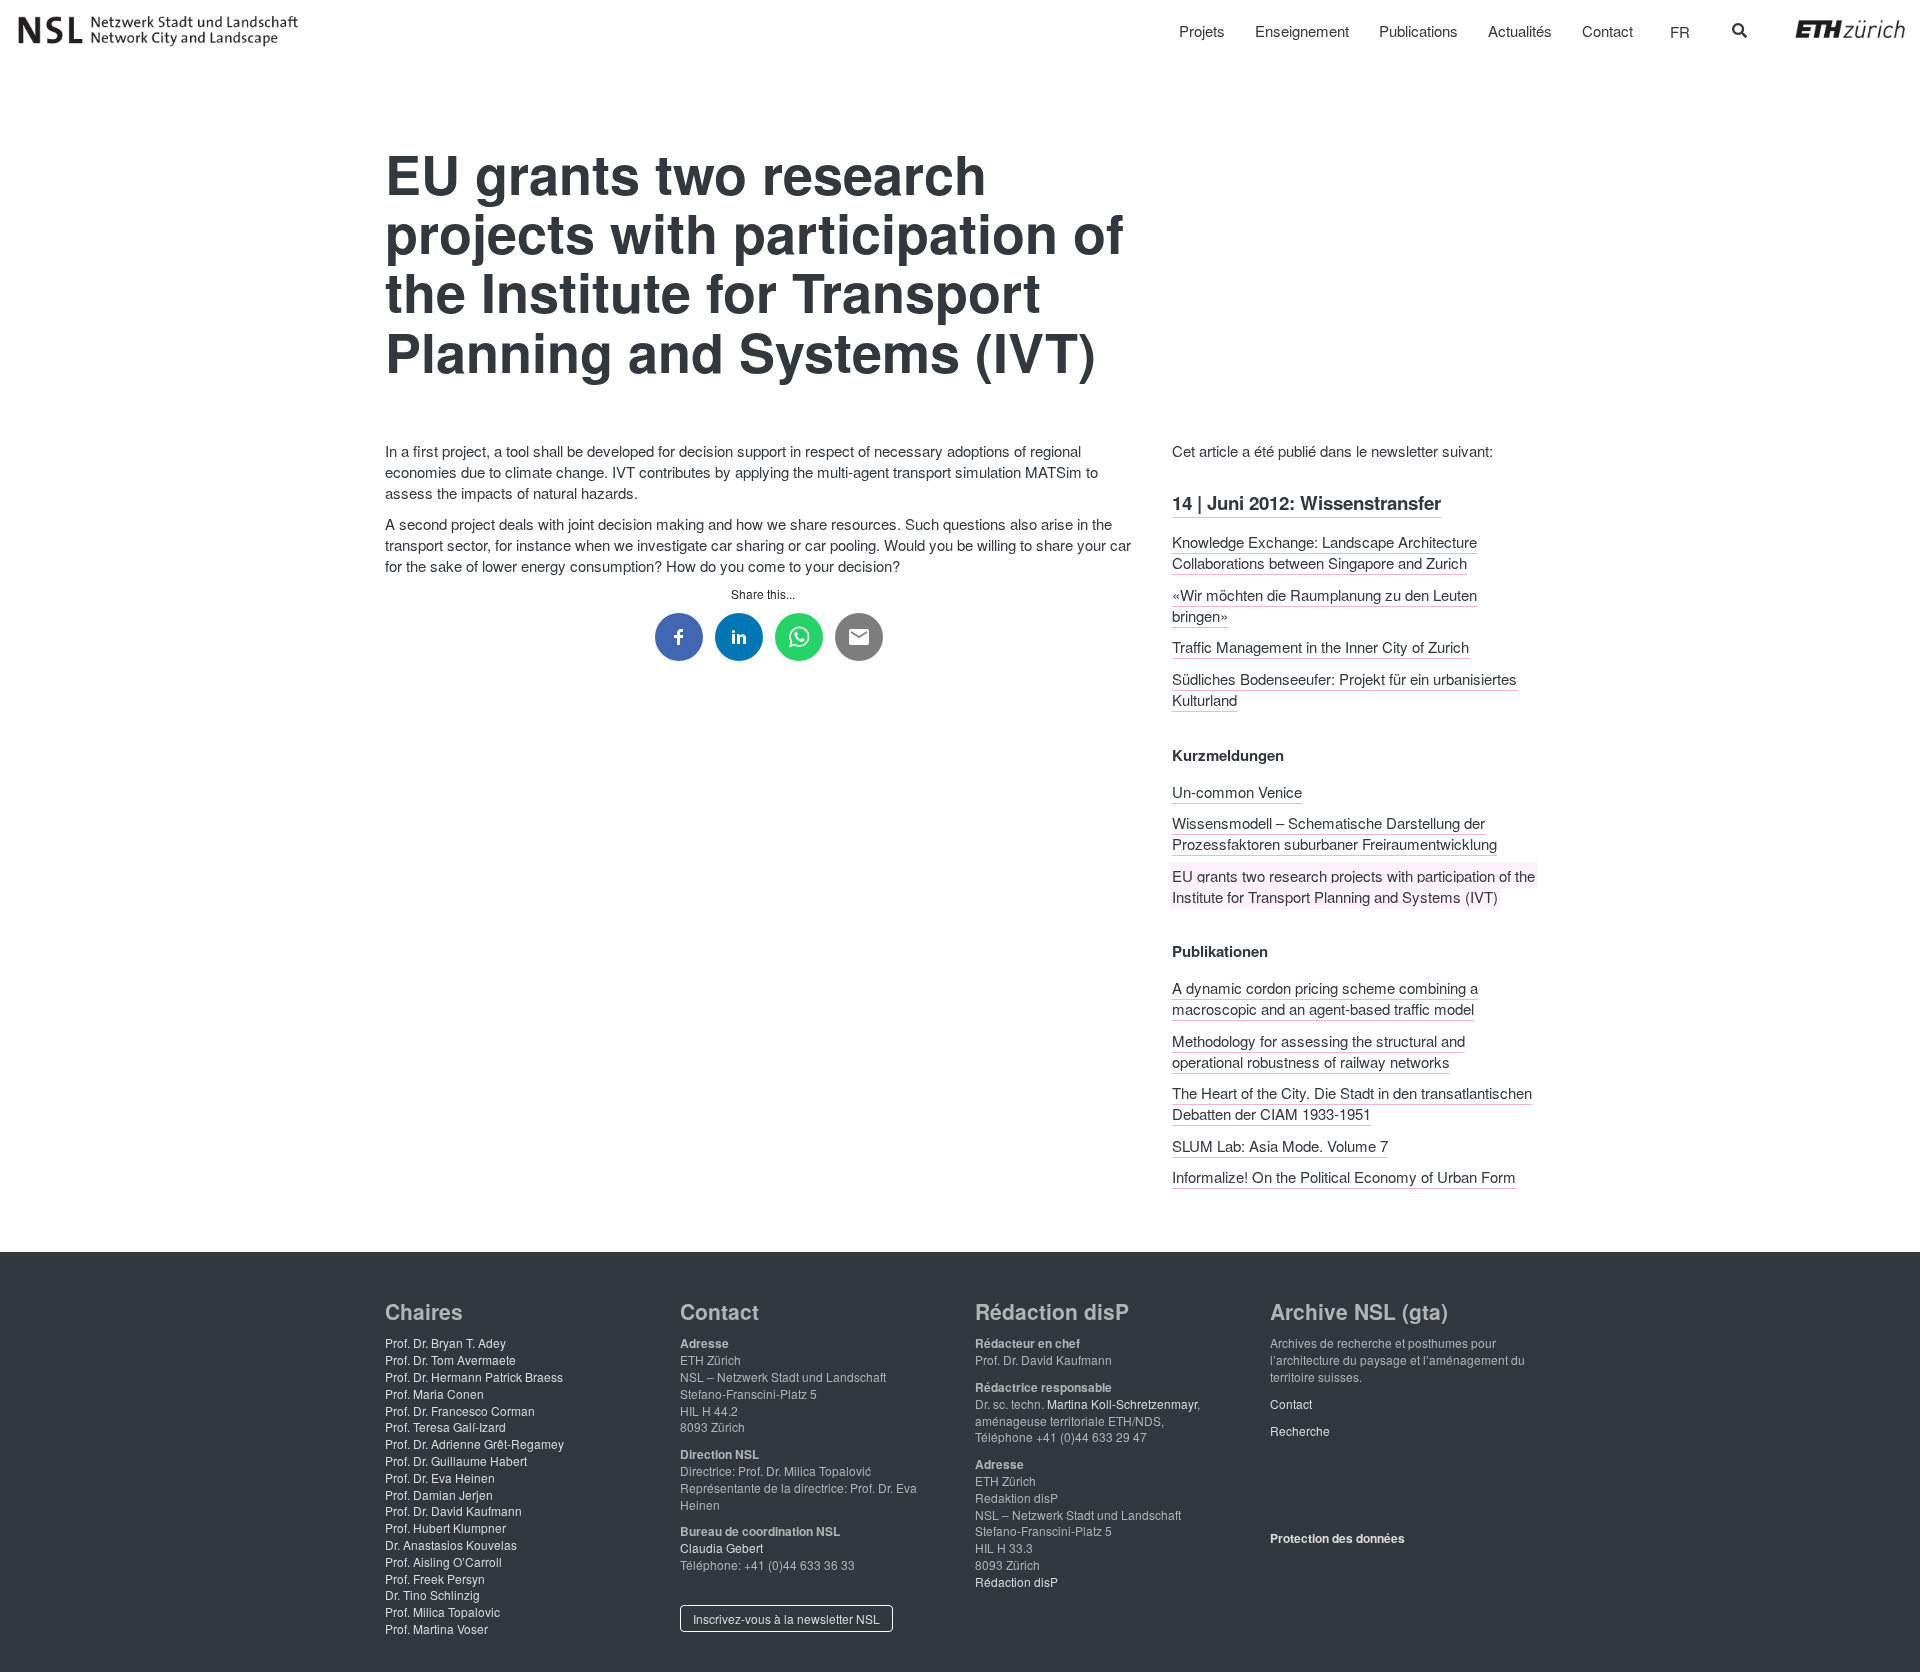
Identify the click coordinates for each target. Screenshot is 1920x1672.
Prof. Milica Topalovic (442, 1611)
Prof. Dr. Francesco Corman (460, 1410)
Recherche (1300, 1430)
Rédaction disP (1016, 1581)
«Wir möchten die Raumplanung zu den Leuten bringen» (1324, 604)
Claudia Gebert (721, 1547)
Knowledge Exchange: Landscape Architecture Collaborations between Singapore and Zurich (1324, 552)
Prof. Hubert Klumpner (445, 1527)
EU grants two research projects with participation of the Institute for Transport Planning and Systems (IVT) (1353, 885)
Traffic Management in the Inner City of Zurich (1320, 646)
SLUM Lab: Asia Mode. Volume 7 (1280, 1144)
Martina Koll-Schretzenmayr (1122, 1403)
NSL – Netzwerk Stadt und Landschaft (165, 31)
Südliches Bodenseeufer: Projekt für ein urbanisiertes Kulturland (1344, 688)
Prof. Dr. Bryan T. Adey (445, 1342)
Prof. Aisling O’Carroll (443, 1561)
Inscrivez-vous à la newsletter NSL (786, 1618)
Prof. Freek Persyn (435, 1578)
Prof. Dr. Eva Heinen (440, 1477)
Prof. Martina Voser (436, 1628)
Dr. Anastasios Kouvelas (451, 1544)
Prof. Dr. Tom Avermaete (450, 1359)
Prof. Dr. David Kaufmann (453, 1510)
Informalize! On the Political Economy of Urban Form (1344, 1176)
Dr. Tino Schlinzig (432, 1594)
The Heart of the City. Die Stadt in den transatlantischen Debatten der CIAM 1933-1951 (1352, 1103)
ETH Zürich (1834, 29)
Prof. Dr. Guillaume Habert (456, 1460)
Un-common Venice (1237, 790)
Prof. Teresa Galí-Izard (445, 1426)
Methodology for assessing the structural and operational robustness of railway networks (1318, 1050)
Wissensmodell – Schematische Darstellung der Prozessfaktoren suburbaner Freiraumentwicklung (1334, 833)
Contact (1291, 1403)
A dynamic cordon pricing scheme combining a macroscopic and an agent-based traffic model (1325, 998)
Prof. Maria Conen (434, 1393)
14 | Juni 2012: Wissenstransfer (1306, 501)
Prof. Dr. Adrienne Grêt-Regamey (474, 1443)
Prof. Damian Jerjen (439, 1494)
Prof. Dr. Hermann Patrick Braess (474, 1376)
